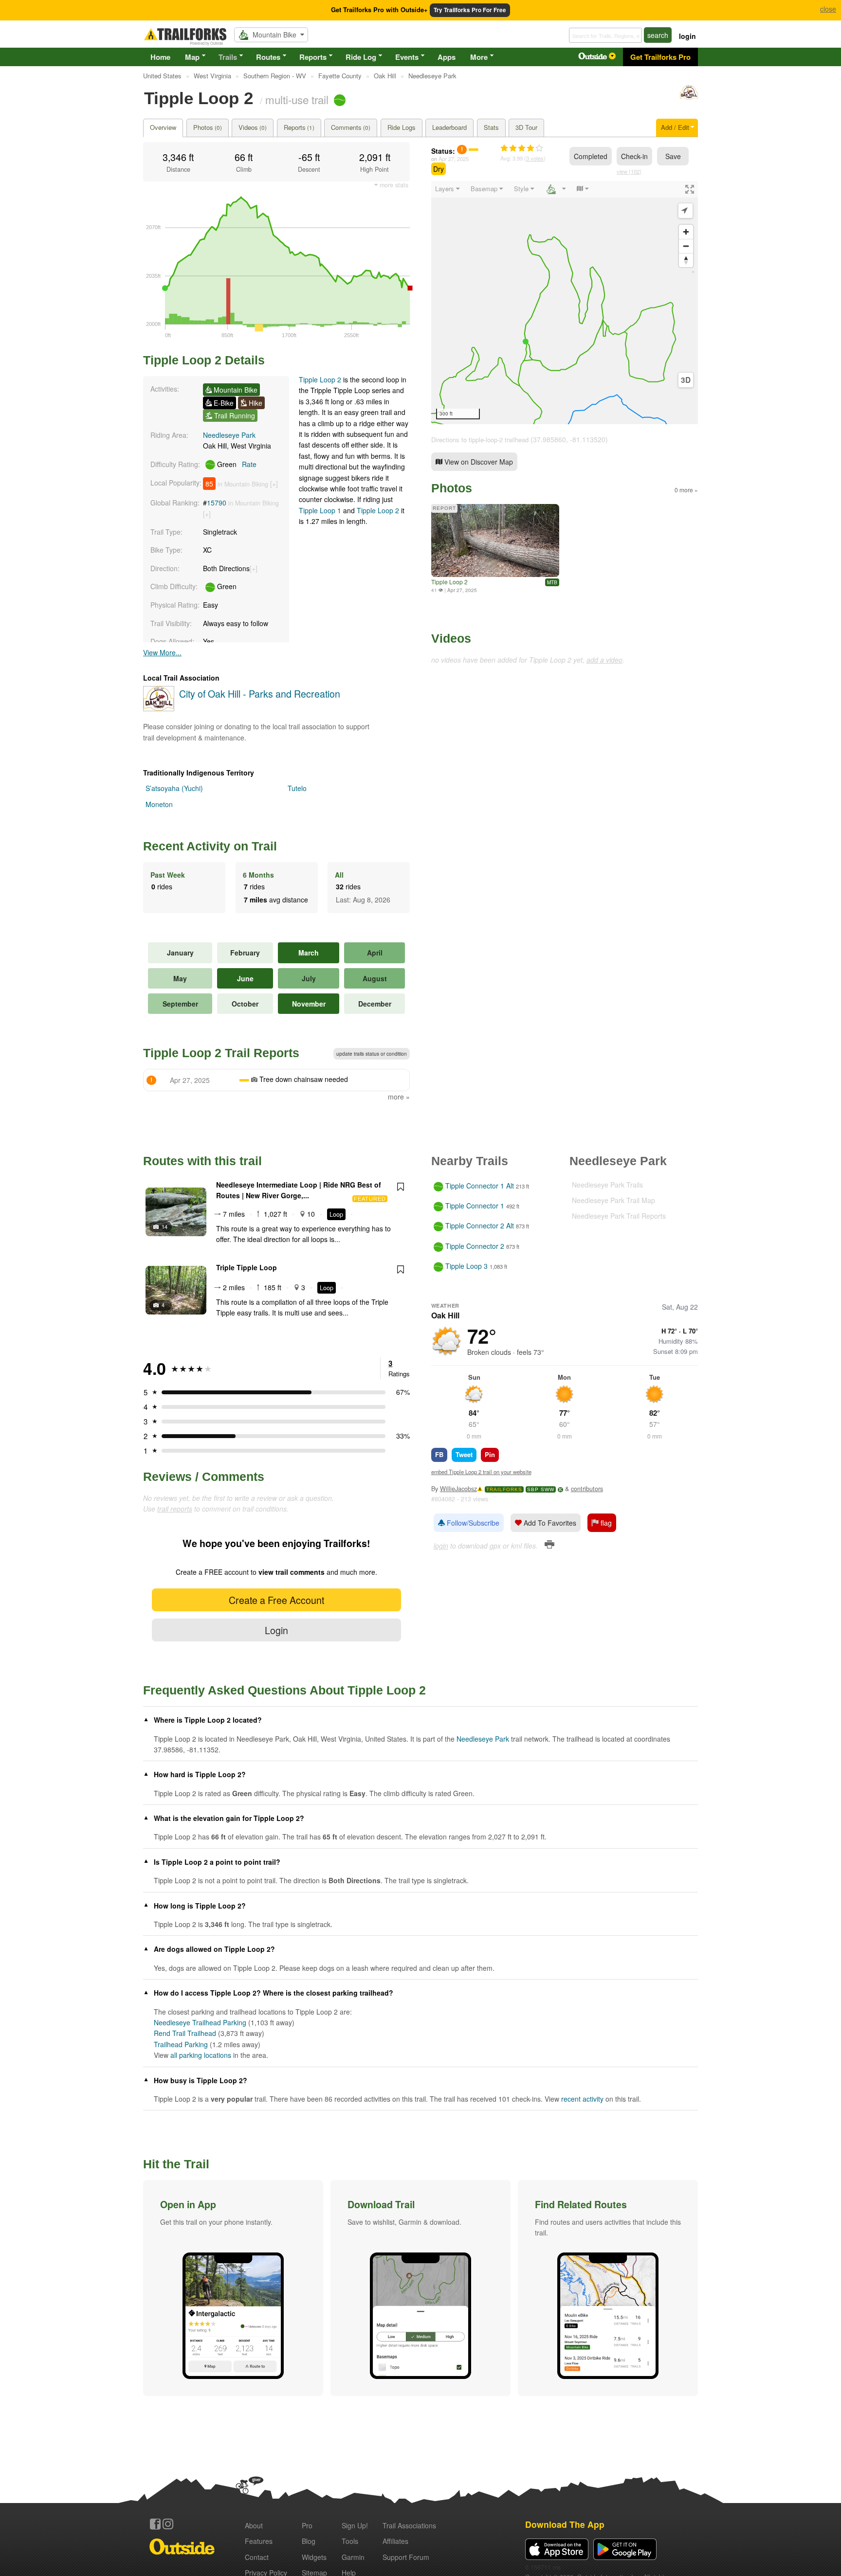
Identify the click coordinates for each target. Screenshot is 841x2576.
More (479, 57)
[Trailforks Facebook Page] (155, 2524)
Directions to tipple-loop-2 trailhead (480, 440)
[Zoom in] (686, 232)
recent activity (582, 2099)
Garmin (353, 2557)
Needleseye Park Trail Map (613, 1200)
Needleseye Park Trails (607, 1185)
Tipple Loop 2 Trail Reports (221, 1053)
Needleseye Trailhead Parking (200, 2022)
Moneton (159, 804)
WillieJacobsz (458, 1489)
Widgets (314, 2557)
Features (259, 2541)
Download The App (565, 2524)
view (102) (629, 171)
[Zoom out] (686, 246)
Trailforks (504, 1489)
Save (673, 156)
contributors (587, 1489)
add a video (604, 660)
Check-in (634, 156)
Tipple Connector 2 (475, 1246)
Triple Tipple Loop (247, 1267)
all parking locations (201, 2055)
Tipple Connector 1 (475, 1206)
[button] (233, 2288)
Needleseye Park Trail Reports (619, 1216)
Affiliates (395, 2541)
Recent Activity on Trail (210, 846)
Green (236, 464)
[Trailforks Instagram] (168, 2524)
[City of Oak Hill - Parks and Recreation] (689, 97)
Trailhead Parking (181, 2044)
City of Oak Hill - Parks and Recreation (260, 694)
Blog (309, 2541)
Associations (409, 2525)
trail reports (175, 1509)
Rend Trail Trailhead (185, 2033)
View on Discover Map (478, 462)
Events (407, 57)
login (687, 36)
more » (399, 1097)
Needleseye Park (229, 435)
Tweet (464, 1454)
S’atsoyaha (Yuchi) (174, 788)
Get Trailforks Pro (660, 57)
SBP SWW (541, 1489)
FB (439, 1454)
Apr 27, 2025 (454, 159)
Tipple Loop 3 (466, 1266)
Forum (406, 2557)
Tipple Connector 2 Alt (480, 1226)
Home (160, 57)
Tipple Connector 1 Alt (480, 1186)
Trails (228, 57)
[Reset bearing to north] (686, 260)
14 (165, 1226)
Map (192, 57)
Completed (591, 156)
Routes (268, 57)
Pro (307, 2525)
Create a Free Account (276, 1600)
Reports (313, 57)
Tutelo (297, 788)
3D (686, 380)
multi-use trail (297, 99)
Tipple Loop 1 (320, 510)
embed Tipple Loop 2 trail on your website (481, 1472)
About (254, 2525)
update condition (372, 1054)
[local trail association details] (159, 708)
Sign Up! (355, 2525)
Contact (257, 2557)
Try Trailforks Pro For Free (470, 10)
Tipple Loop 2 (320, 379)
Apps (447, 57)
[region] (565, 303)
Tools (350, 2541)
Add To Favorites (549, 1523)
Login (276, 1630)
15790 (217, 503)
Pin (490, 1454)
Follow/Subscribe (472, 1523)
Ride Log (361, 57)
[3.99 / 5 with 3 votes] (522, 148)
